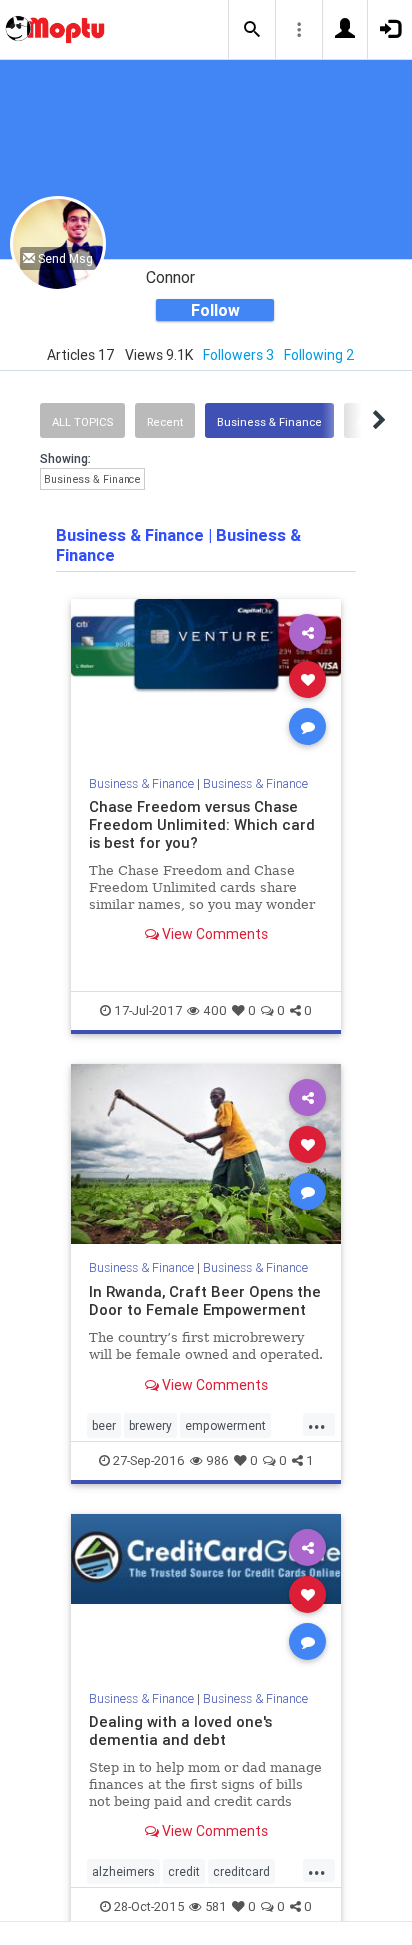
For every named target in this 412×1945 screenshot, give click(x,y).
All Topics (82, 422)
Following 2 (319, 355)
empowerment (225, 1425)
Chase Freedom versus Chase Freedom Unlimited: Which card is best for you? (202, 824)
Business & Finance (269, 422)
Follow (215, 310)
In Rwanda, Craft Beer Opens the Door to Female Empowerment (205, 1300)
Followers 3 (238, 355)
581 (216, 1906)
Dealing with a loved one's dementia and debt (180, 1730)
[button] (252, 30)
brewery (150, 1425)
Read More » (206, 678)
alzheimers (123, 1871)
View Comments (213, 934)
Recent (165, 422)
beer (104, 1425)
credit (184, 1871)
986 (217, 1460)
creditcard (241, 1871)
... (317, 1424)
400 (215, 1010)
